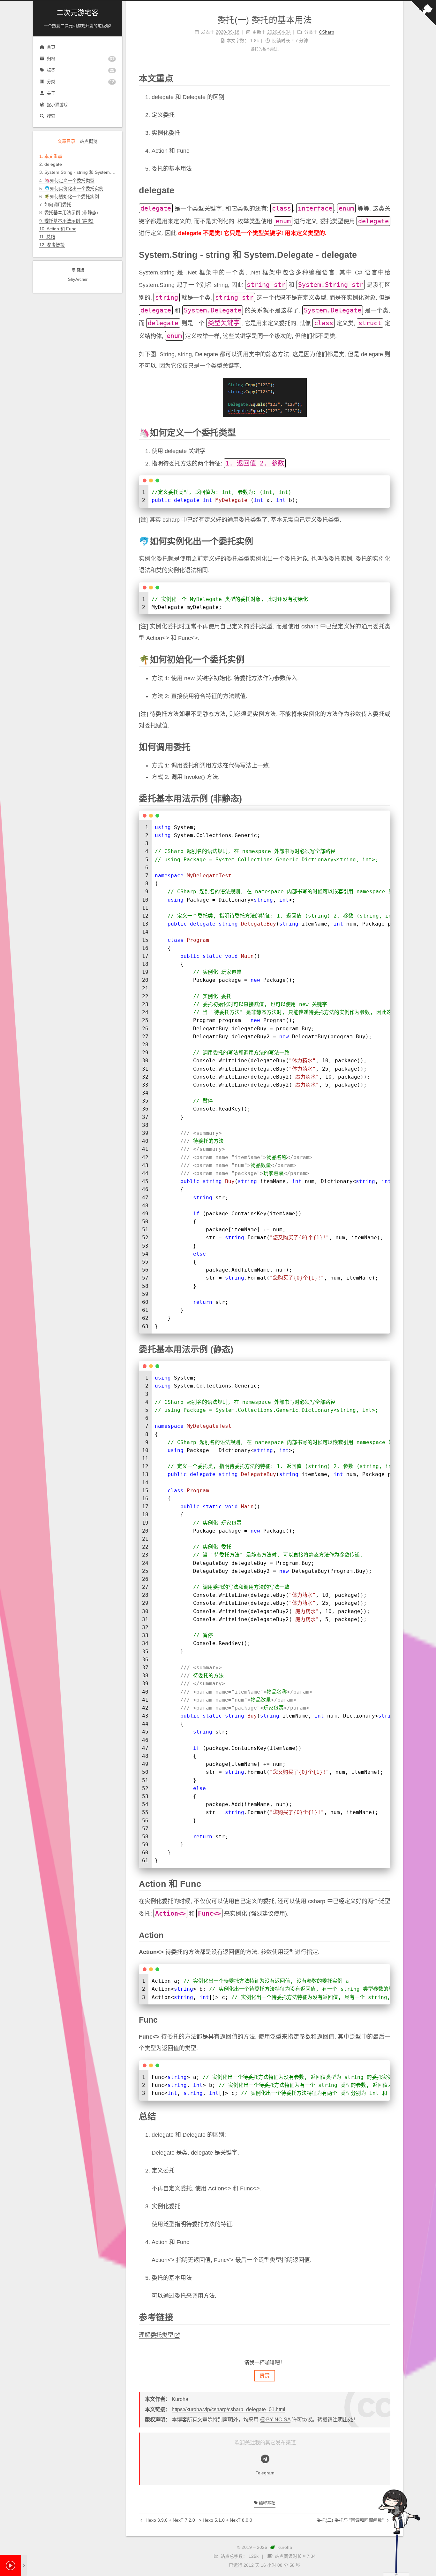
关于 (51, 93)
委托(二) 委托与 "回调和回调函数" (351, 2520)
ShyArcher (78, 279)
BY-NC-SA (278, 2420)
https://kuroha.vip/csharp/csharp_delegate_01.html (229, 2409)
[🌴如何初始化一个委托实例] (386, 659)
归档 (81, 59)
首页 (51, 47)
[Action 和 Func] (386, 1883)
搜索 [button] (51, 116)
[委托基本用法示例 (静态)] (386, 1349)
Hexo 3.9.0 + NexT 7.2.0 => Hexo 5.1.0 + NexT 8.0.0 (198, 2520)
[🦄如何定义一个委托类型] (386, 432)
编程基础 (267, 2503)
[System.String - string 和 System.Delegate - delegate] (386, 254)
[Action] (386, 1935)
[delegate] (386, 190)
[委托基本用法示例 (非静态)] (386, 798)
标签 (81, 70)
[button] (78, 253)
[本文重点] (386, 78)
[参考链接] (386, 2317)
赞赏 (265, 2376)
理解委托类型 (156, 2335)
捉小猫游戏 (57, 105)
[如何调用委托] (386, 747)
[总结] (386, 2116)
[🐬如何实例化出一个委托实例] (386, 541)
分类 (81, 82)
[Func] (386, 2019)
